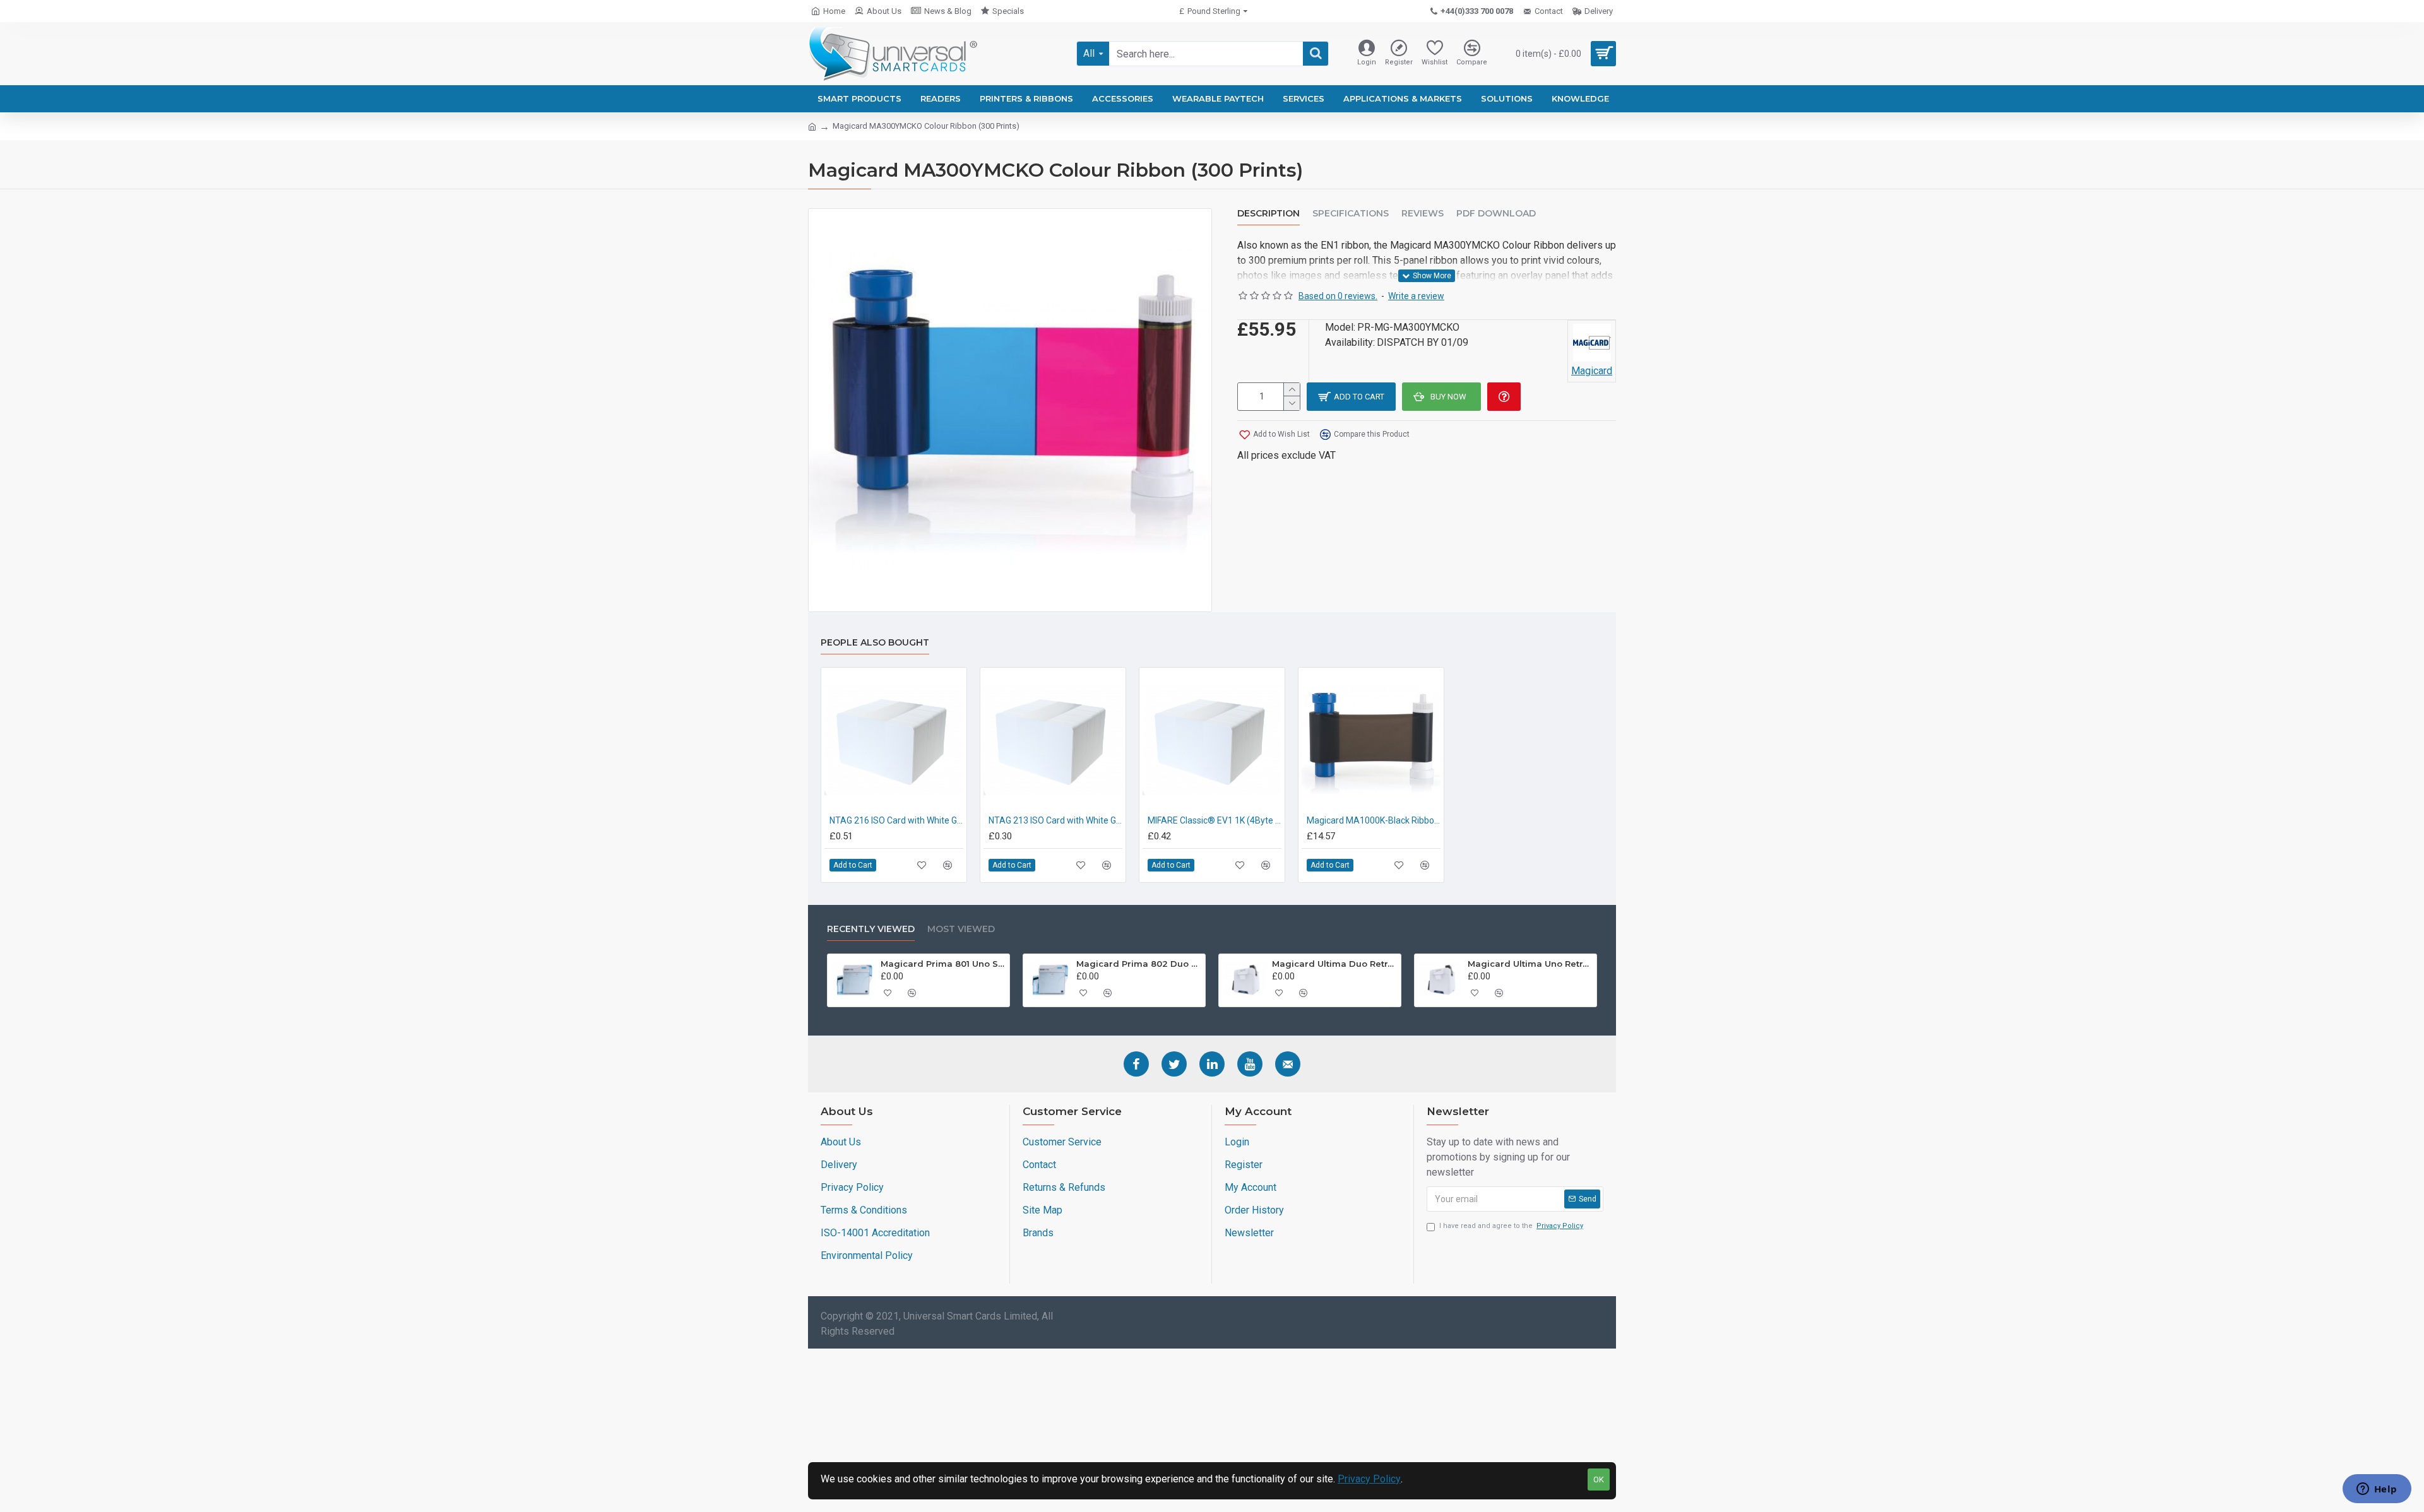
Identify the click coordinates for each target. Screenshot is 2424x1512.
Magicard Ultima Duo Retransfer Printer (1334, 964)
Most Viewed (961, 929)
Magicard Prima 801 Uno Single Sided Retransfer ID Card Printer (943, 964)
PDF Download (1496, 214)
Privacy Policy (1369, 1479)
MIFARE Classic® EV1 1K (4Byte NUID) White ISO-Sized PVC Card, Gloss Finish (1215, 820)
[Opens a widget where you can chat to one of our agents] (2377, 1490)
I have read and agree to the (1511, 1226)
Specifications (1351, 214)
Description (1268, 214)
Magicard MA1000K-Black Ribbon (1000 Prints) (1374, 820)
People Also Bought (875, 643)
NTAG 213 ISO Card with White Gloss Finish (1055, 820)
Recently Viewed (871, 929)
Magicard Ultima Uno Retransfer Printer (1530, 964)
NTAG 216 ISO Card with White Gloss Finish (896, 820)
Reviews (1423, 214)
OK (1599, 1480)
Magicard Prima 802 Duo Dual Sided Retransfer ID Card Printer (1139, 964)
